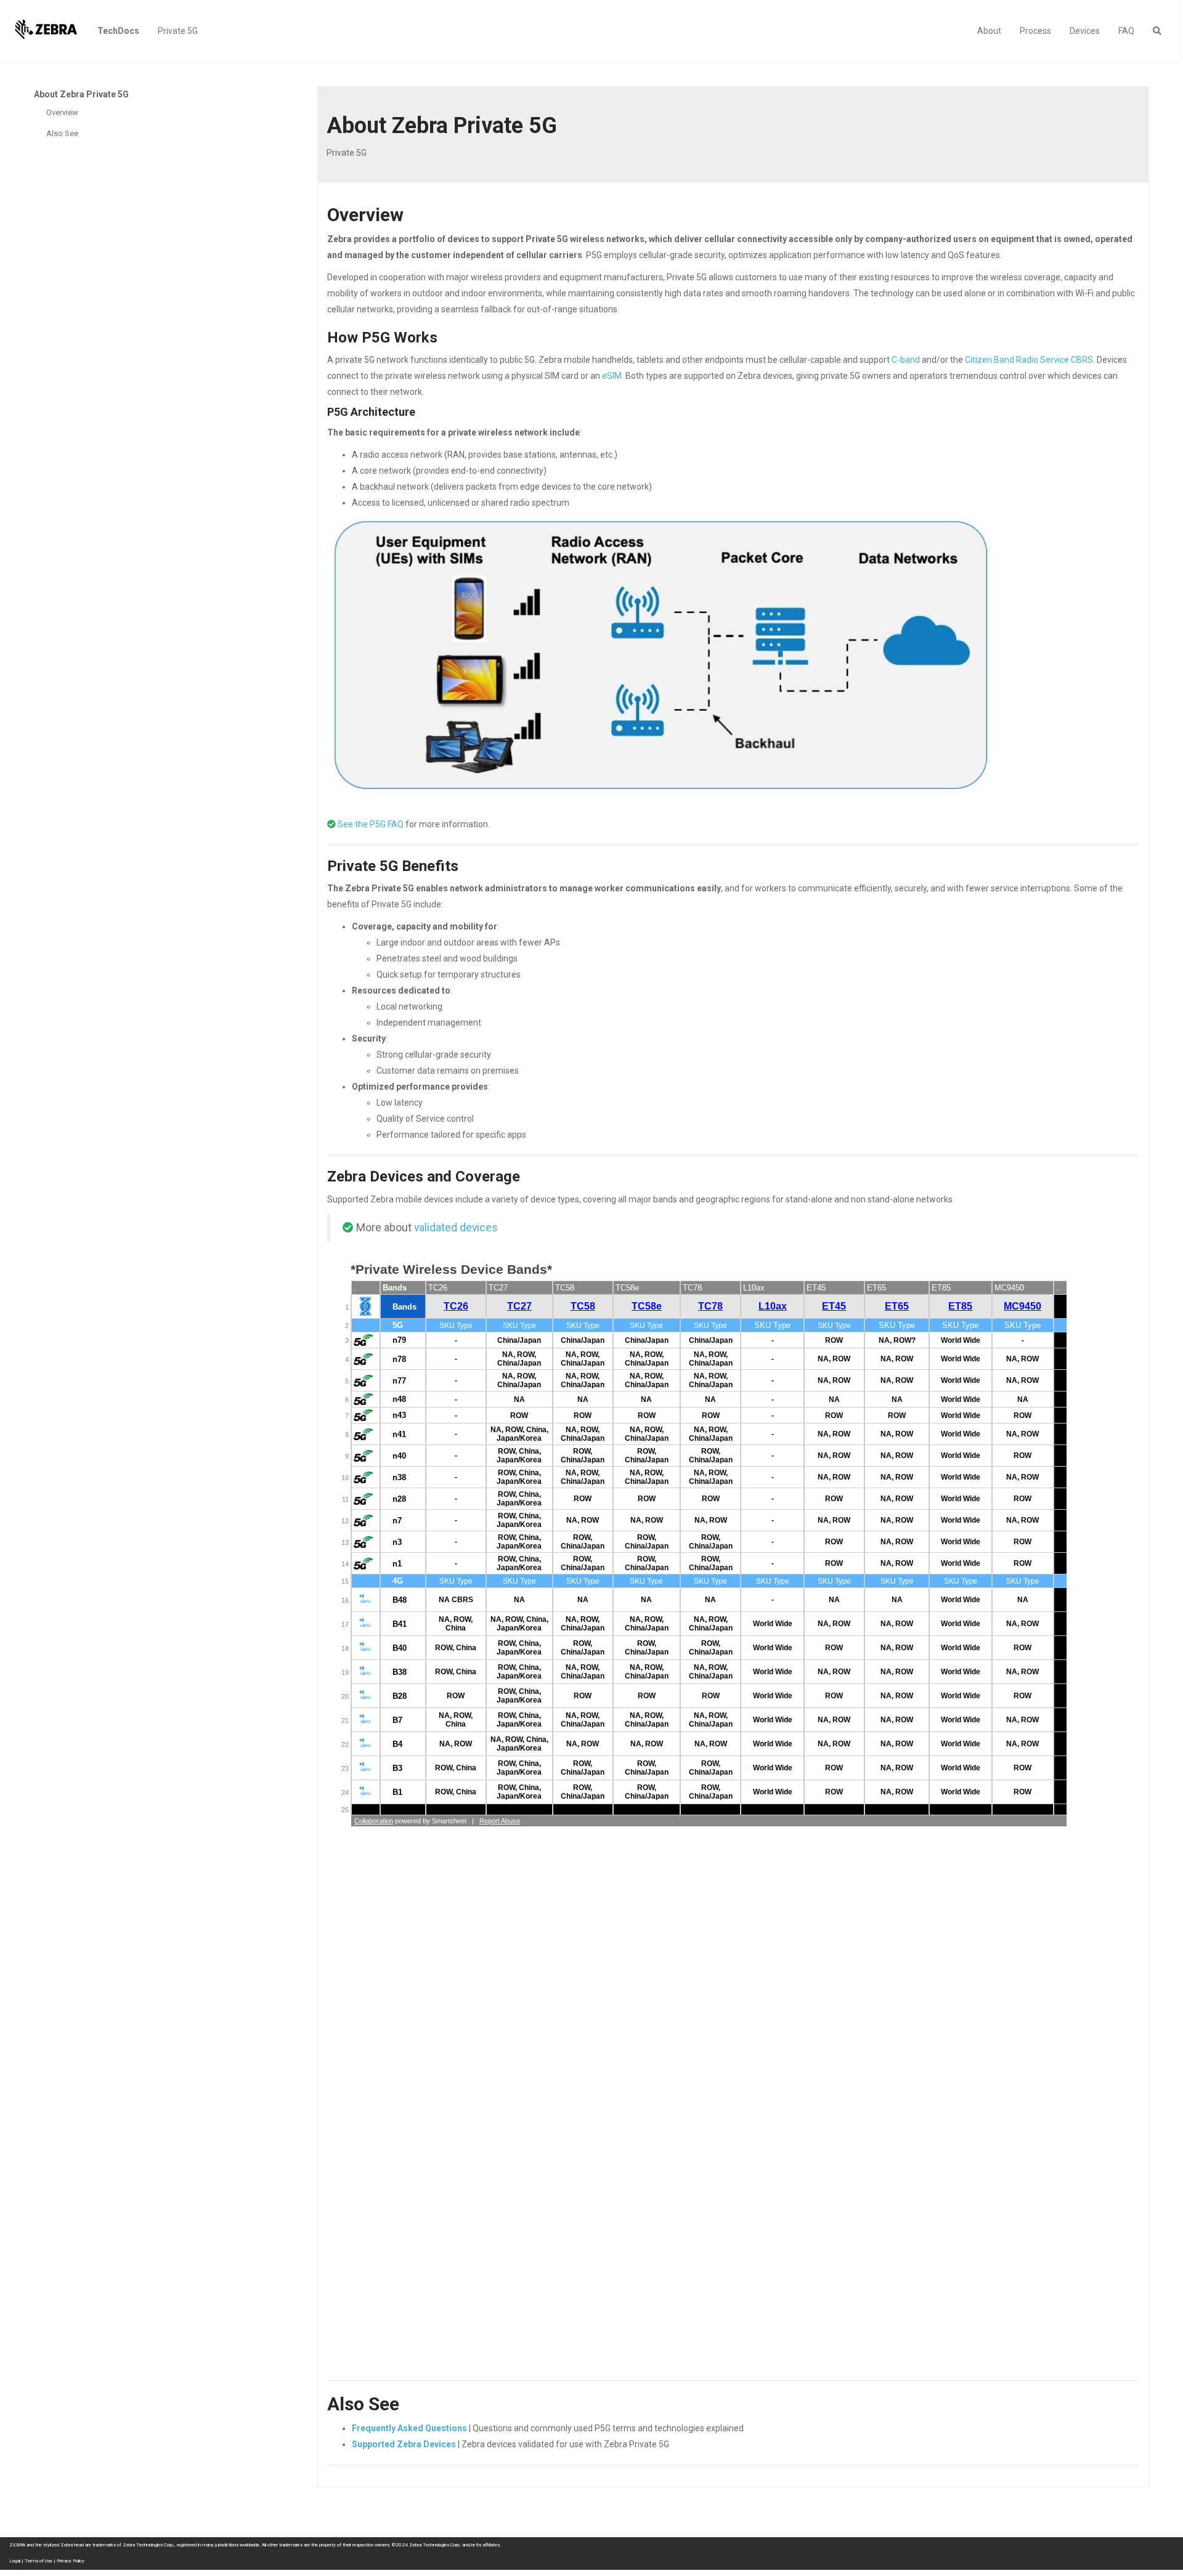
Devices (1085, 31)
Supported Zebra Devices (404, 2444)
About (989, 31)
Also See (62, 133)
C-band (906, 360)
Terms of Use (39, 2561)
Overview (62, 112)
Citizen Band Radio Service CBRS (1029, 360)
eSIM (612, 376)
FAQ (1126, 31)
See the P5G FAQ (371, 824)
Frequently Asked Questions (409, 2428)
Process (1035, 31)
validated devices (456, 1228)
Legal (15, 2561)
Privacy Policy (71, 2561)
